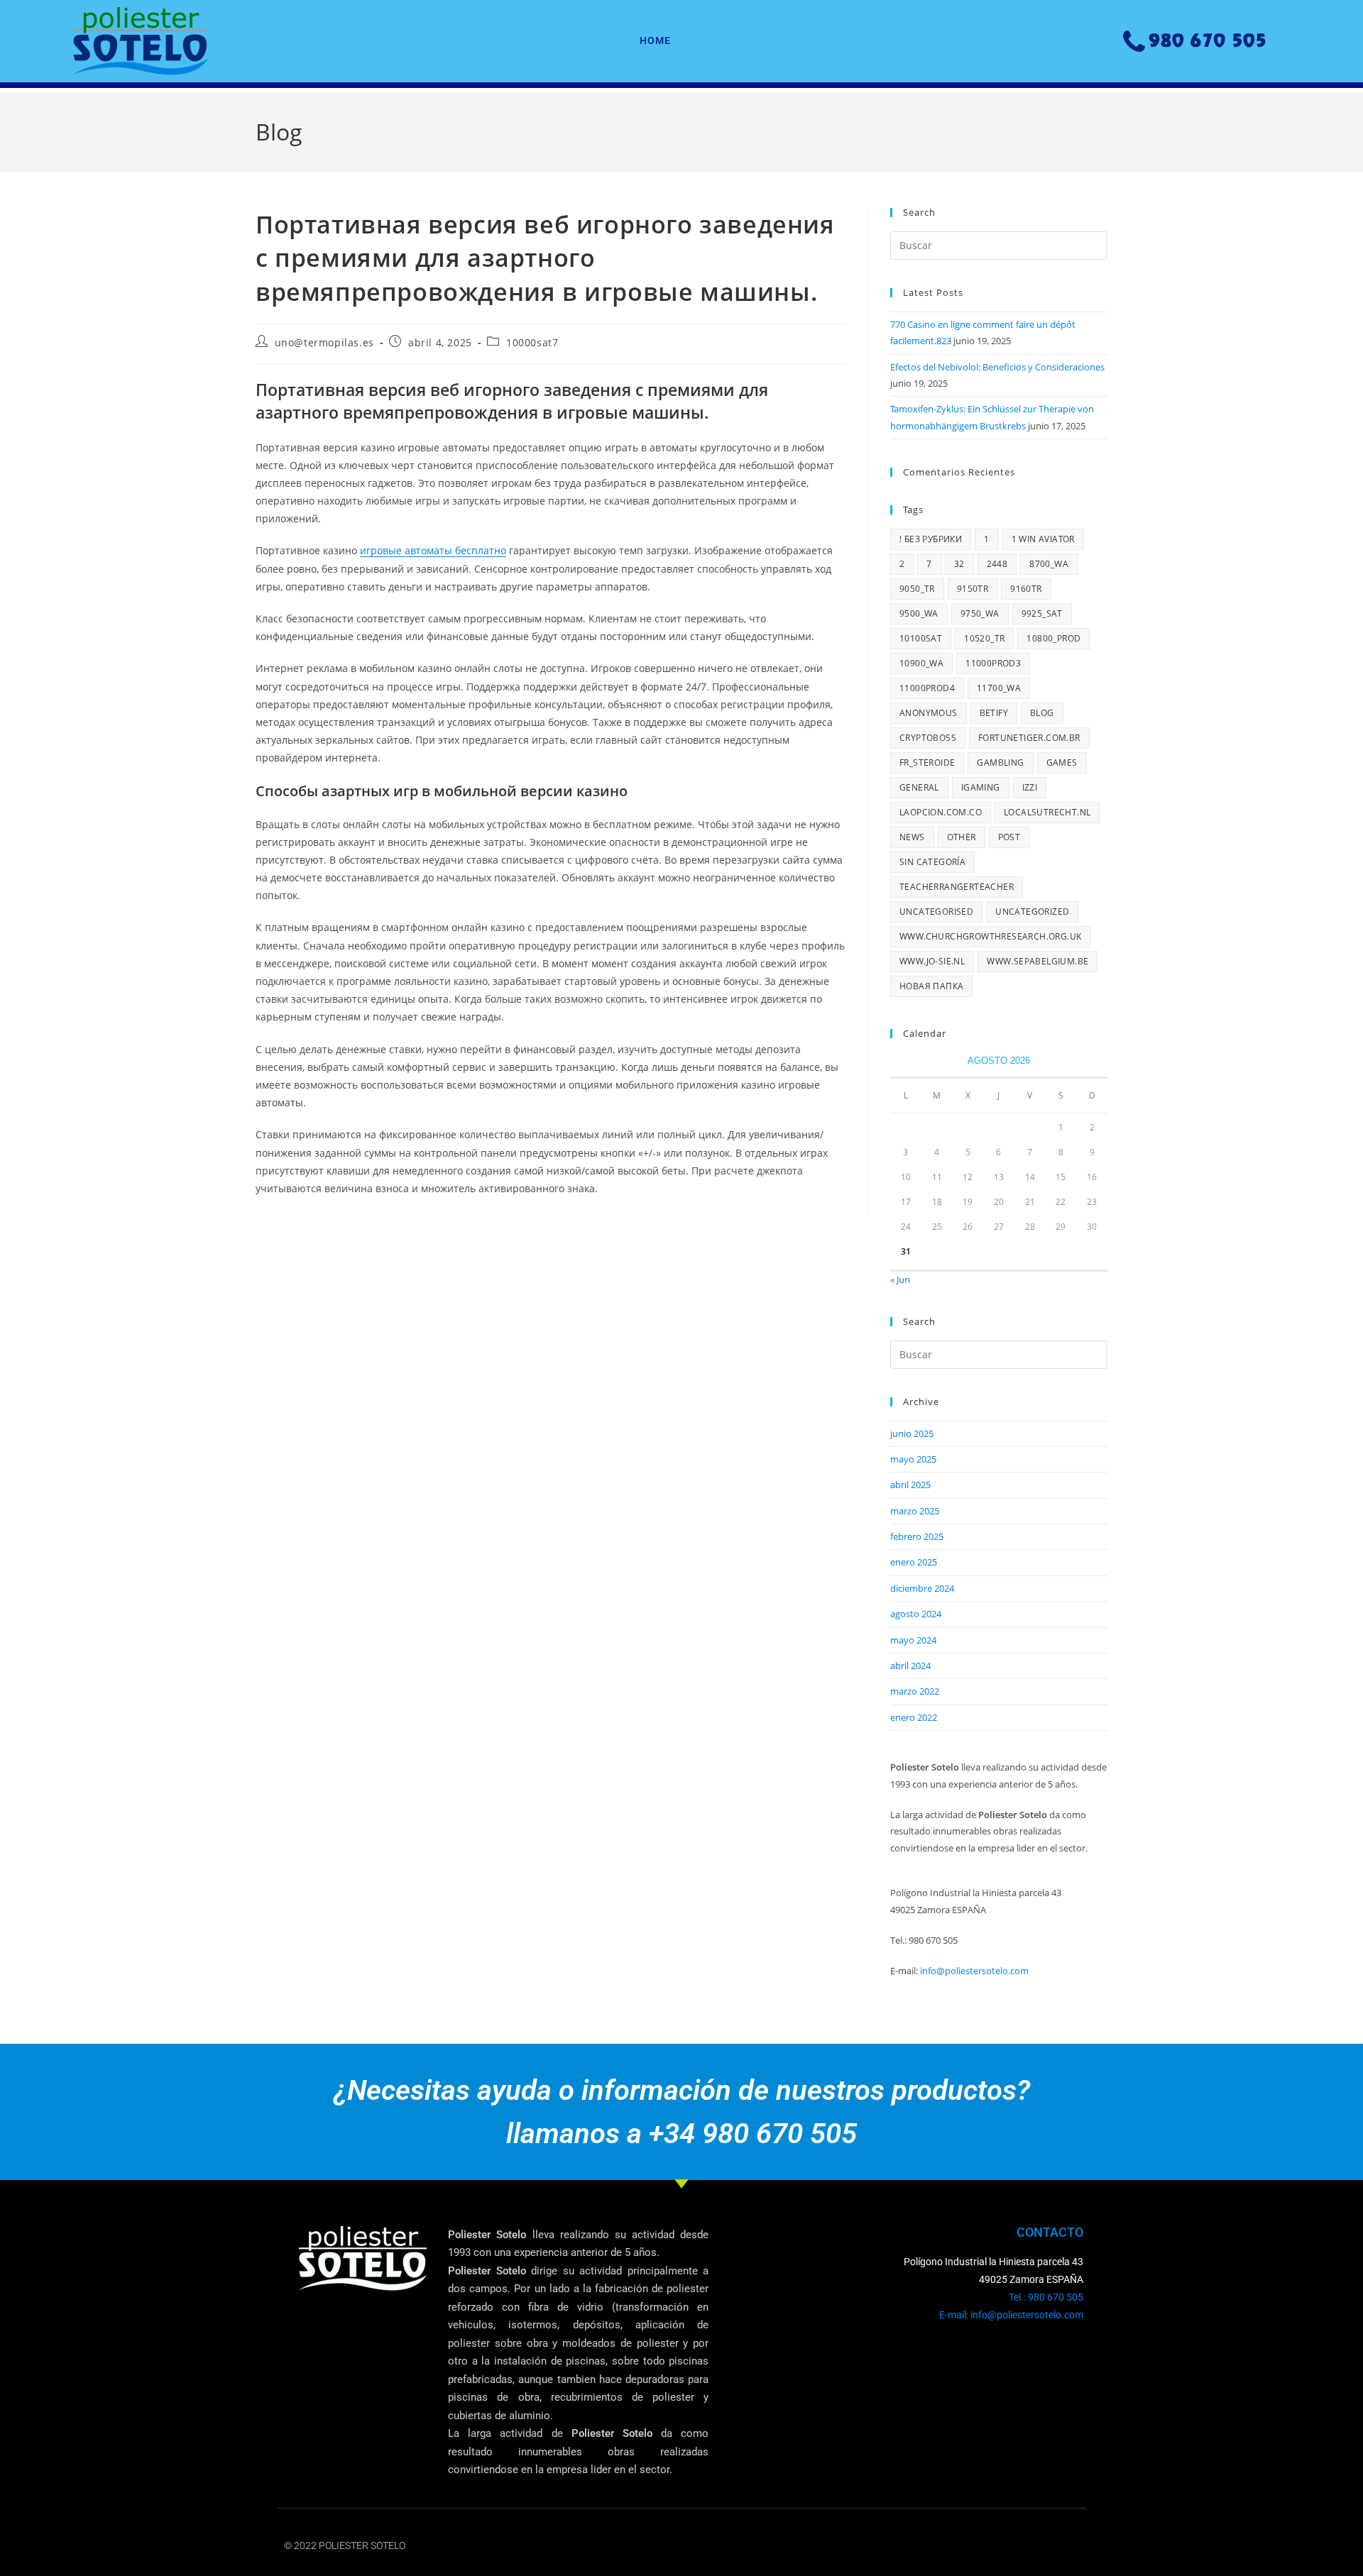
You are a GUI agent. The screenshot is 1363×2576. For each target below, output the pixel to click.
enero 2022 (914, 1717)
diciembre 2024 (922, 1588)
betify (994, 713)
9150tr (973, 589)
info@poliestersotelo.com (974, 1971)
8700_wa (1049, 564)
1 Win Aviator (1043, 539)
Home (655, 40)
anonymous (929, 713)
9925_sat (1042, 613)
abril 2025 (910, 1485)
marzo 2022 (915, 1691)
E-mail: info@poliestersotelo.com (1011, 2315)
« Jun (900, 1279)
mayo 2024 (913, 1640)
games (1062, 763)
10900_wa (921, 663)
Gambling (1000, 763)
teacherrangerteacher (957, 887)
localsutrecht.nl (1047, 812)
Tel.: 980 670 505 (1046, 2297)
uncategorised (936, 912)
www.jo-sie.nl (932, 961)
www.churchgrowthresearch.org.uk (990, 936)
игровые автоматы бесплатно (433, 550)
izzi (1030, 787)
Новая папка (931, 986)
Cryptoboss (928, 738)
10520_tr (984, 638)
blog (1042, 713)
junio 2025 (912, 1433)
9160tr (1026, 589)
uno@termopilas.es (324, 342)
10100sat (921, 638)
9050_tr (917, 589)
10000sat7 (532, 342)
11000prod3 (993, 663)
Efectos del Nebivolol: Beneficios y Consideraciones (997, 367)
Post (1009, 837)
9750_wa (980, 613)
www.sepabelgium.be (1038, 961)
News (912, 837)
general (919, 787)
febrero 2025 (917, 1536)
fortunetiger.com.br (1029, 738)
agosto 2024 (916, 1614)
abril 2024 (910, 1666)
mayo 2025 (913, 1459)
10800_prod (1053, 638)
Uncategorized (1032, 912)
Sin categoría (932, 862)
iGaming (981, 787)
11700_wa (999, 688)
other (962, 837)
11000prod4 (927, 688)
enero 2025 (914, 1562)
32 (959, 564)
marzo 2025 (915, 1511)
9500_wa (919, 613)
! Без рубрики (931, 539)
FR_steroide (927, 763)
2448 (997, 564)
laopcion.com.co (941, 812)
